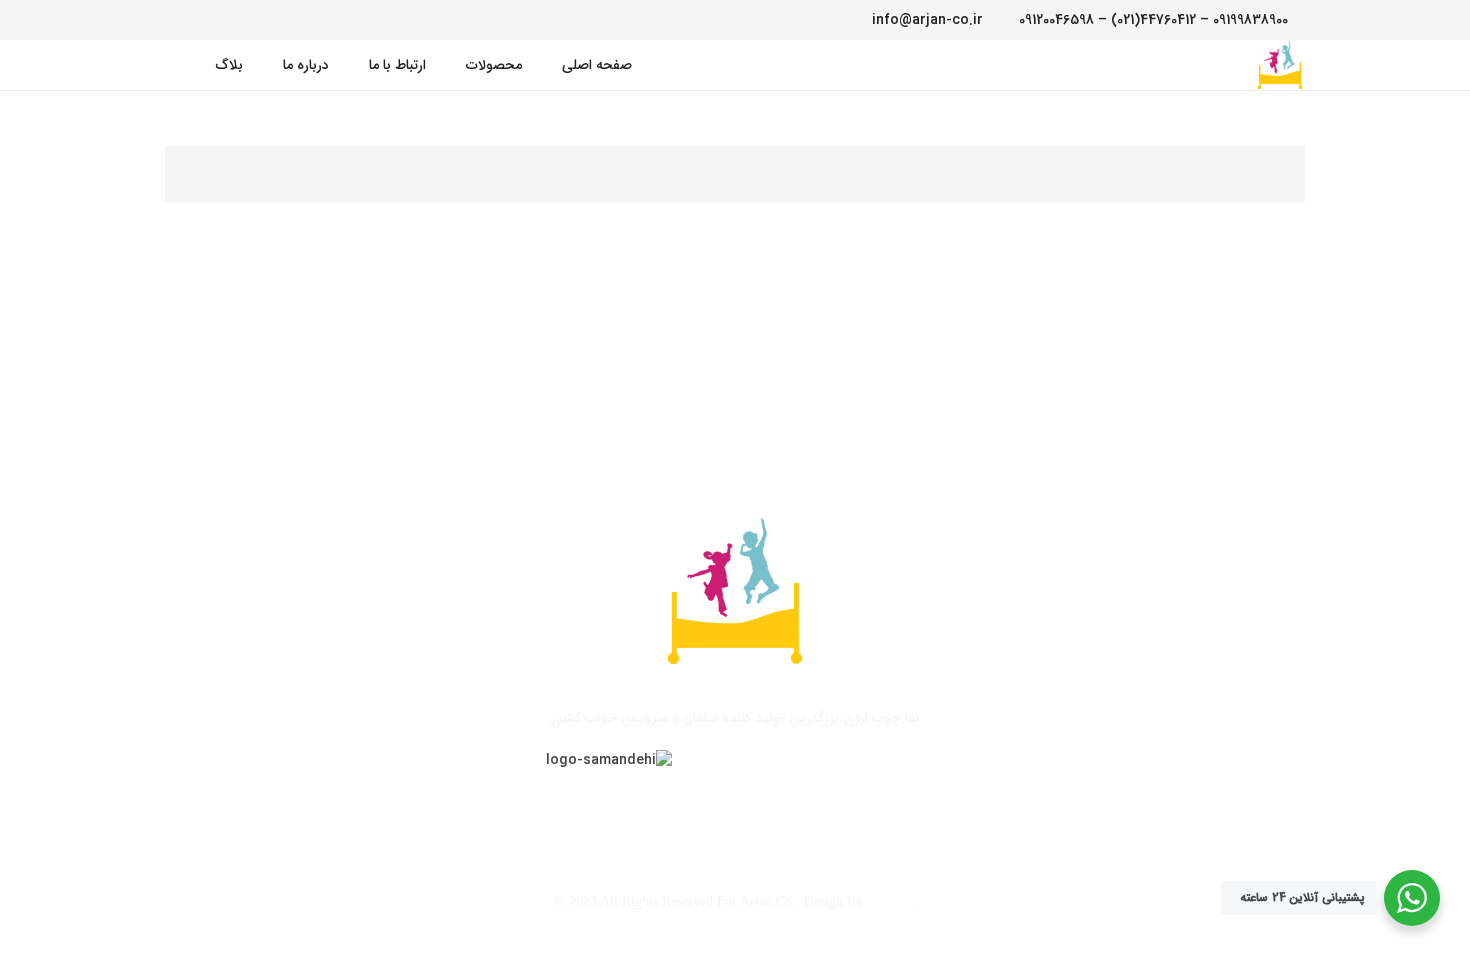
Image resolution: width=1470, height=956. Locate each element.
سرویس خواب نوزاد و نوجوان (646, 803)
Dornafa (890, 901)
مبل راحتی (510, 803)
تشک (444, 803)
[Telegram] (179, 20)
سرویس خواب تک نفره (821, 803)
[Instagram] (207, 20)
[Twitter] (235, 20)
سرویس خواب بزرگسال (976, 803)
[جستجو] (176, 64)
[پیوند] (1280, 65)
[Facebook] (263, 20)
